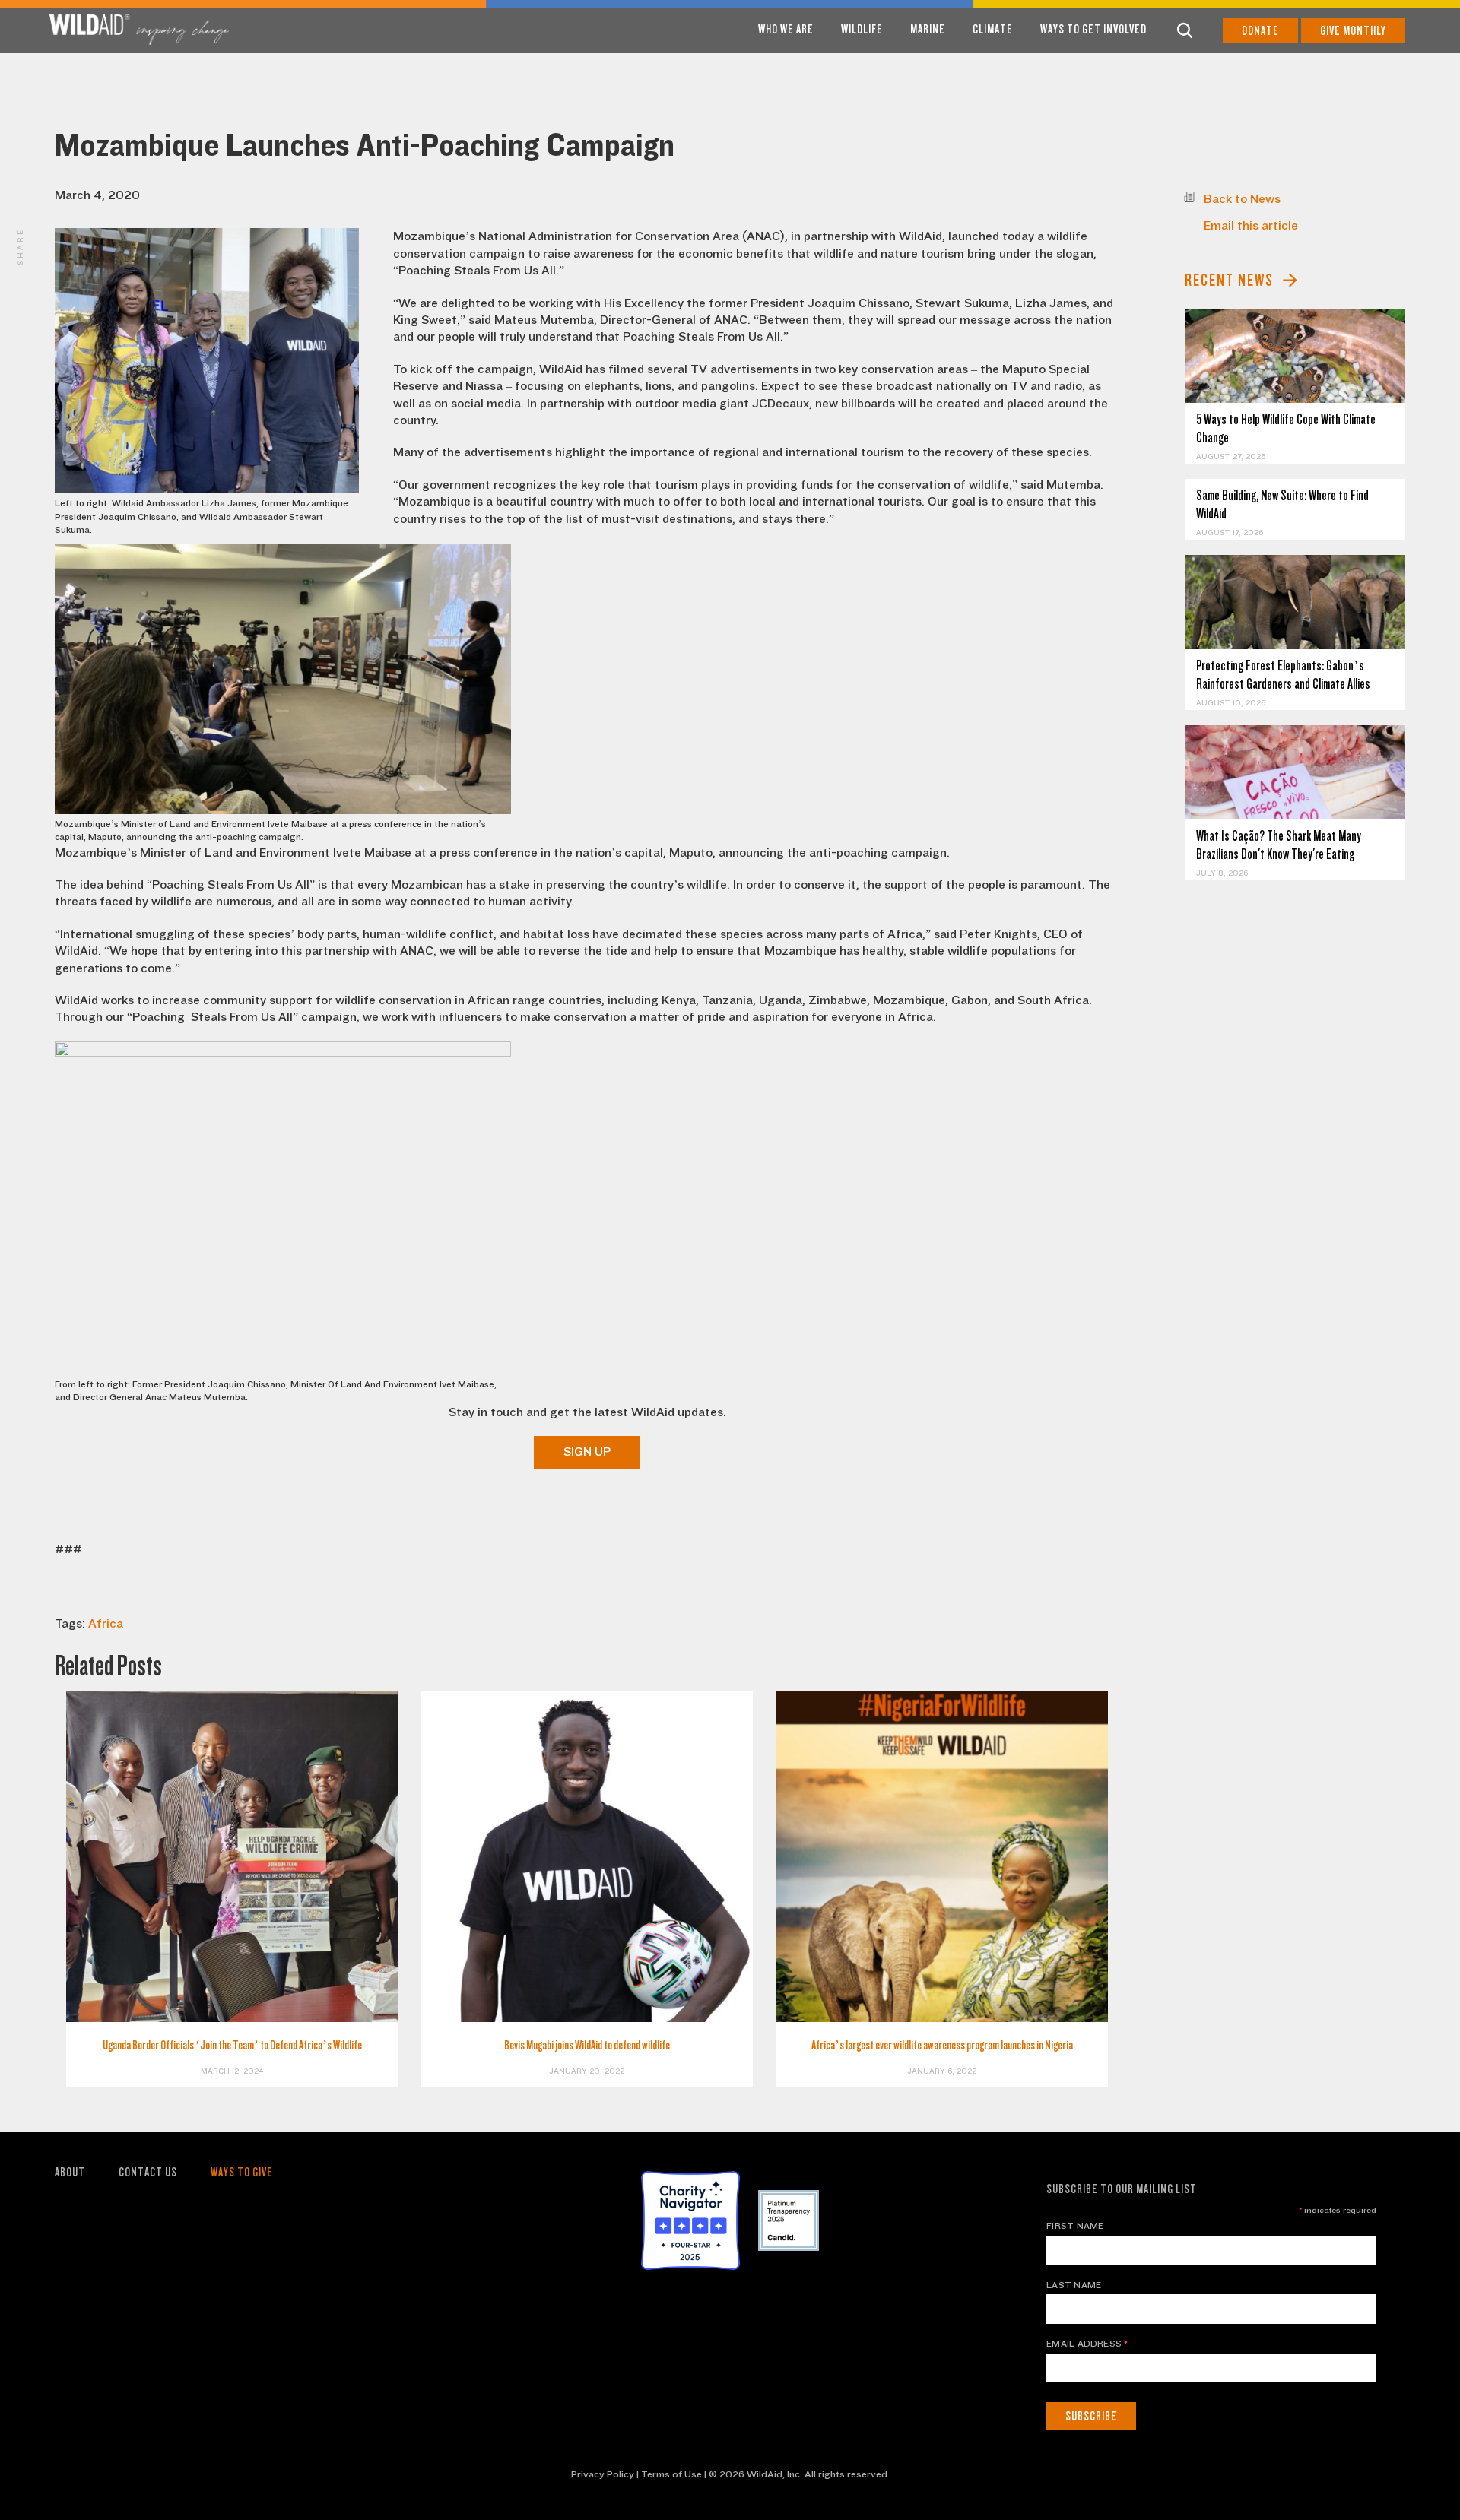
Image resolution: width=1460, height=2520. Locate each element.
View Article (1295, 356)
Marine (928, 29)
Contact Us (148, 2172)
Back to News (1242, 199)
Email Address (1087, 2344)
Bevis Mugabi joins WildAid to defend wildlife (587, 2045)
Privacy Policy (603, 2474)
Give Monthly (1353, 31)
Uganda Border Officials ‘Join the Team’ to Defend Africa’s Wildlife (232, 2045)
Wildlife (862, 29)
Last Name (1074, 2285)
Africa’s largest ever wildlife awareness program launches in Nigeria (942, 2045)
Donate (1260, 31)
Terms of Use (671, 2474)
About (70, 2172)
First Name (1075, 2226)
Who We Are (786, 29)
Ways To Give (242, 2172)
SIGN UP (587, 1452)
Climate (993, 29)
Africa (106, 1624)
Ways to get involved (1093, 29)
